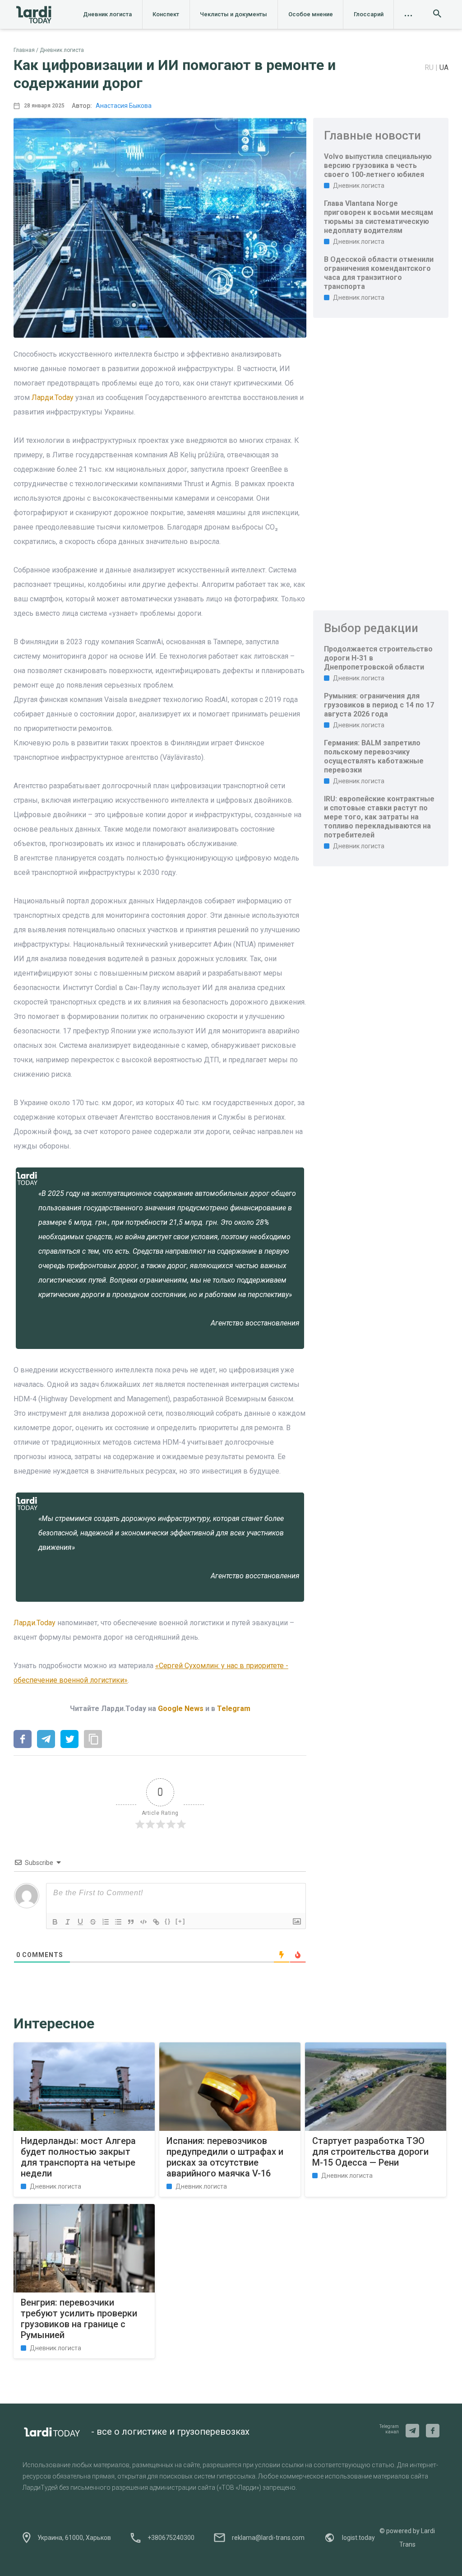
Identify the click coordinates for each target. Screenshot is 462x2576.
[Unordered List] (118, 1922)
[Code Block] (143, 1922)
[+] (180, 1921)
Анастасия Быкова (124, 106)
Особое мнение (311, 14)
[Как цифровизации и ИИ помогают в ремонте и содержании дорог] (23, 1740)
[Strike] (93, 1922)
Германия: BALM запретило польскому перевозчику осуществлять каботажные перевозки (374, 756)
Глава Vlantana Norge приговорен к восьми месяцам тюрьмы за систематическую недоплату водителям (379, 217)
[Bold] (55, 1922)
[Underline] (80, 1922)
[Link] (156, 1922)
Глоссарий (369, 14)
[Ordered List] (106, 1922)
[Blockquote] (131, 1922)
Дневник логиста (107, 14)
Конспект (166, 14)
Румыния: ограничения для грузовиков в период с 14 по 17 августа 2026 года (379, 705)
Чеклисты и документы (233, 14)
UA (444, 67)
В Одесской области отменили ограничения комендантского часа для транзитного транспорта (379, 273)
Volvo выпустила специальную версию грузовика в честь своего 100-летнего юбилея (378, 165)
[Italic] (68, 1922)
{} (168, 1921)
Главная (24, 50)
